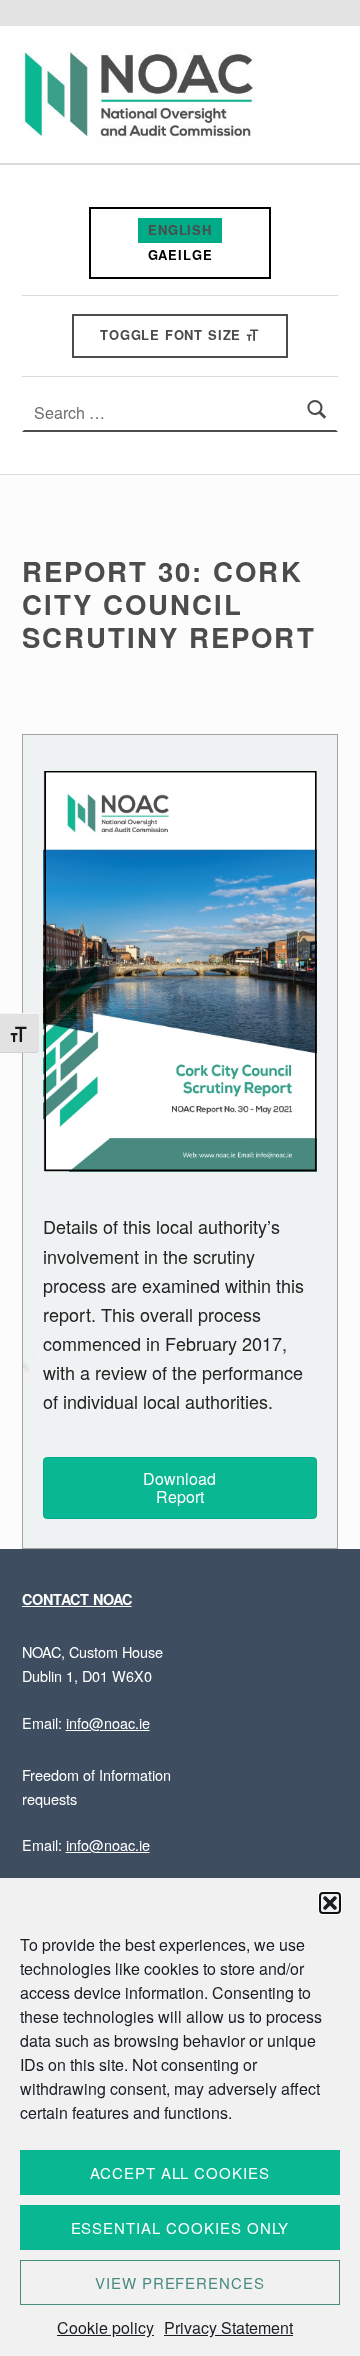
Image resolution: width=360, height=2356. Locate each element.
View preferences (180, 2282)
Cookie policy (105, 2327)
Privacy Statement (228, 2327)
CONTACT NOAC (77, 1599)
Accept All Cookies (180, 2172)
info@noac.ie (108, 1722)
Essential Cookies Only (180, 2227)
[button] (330, 1903)
